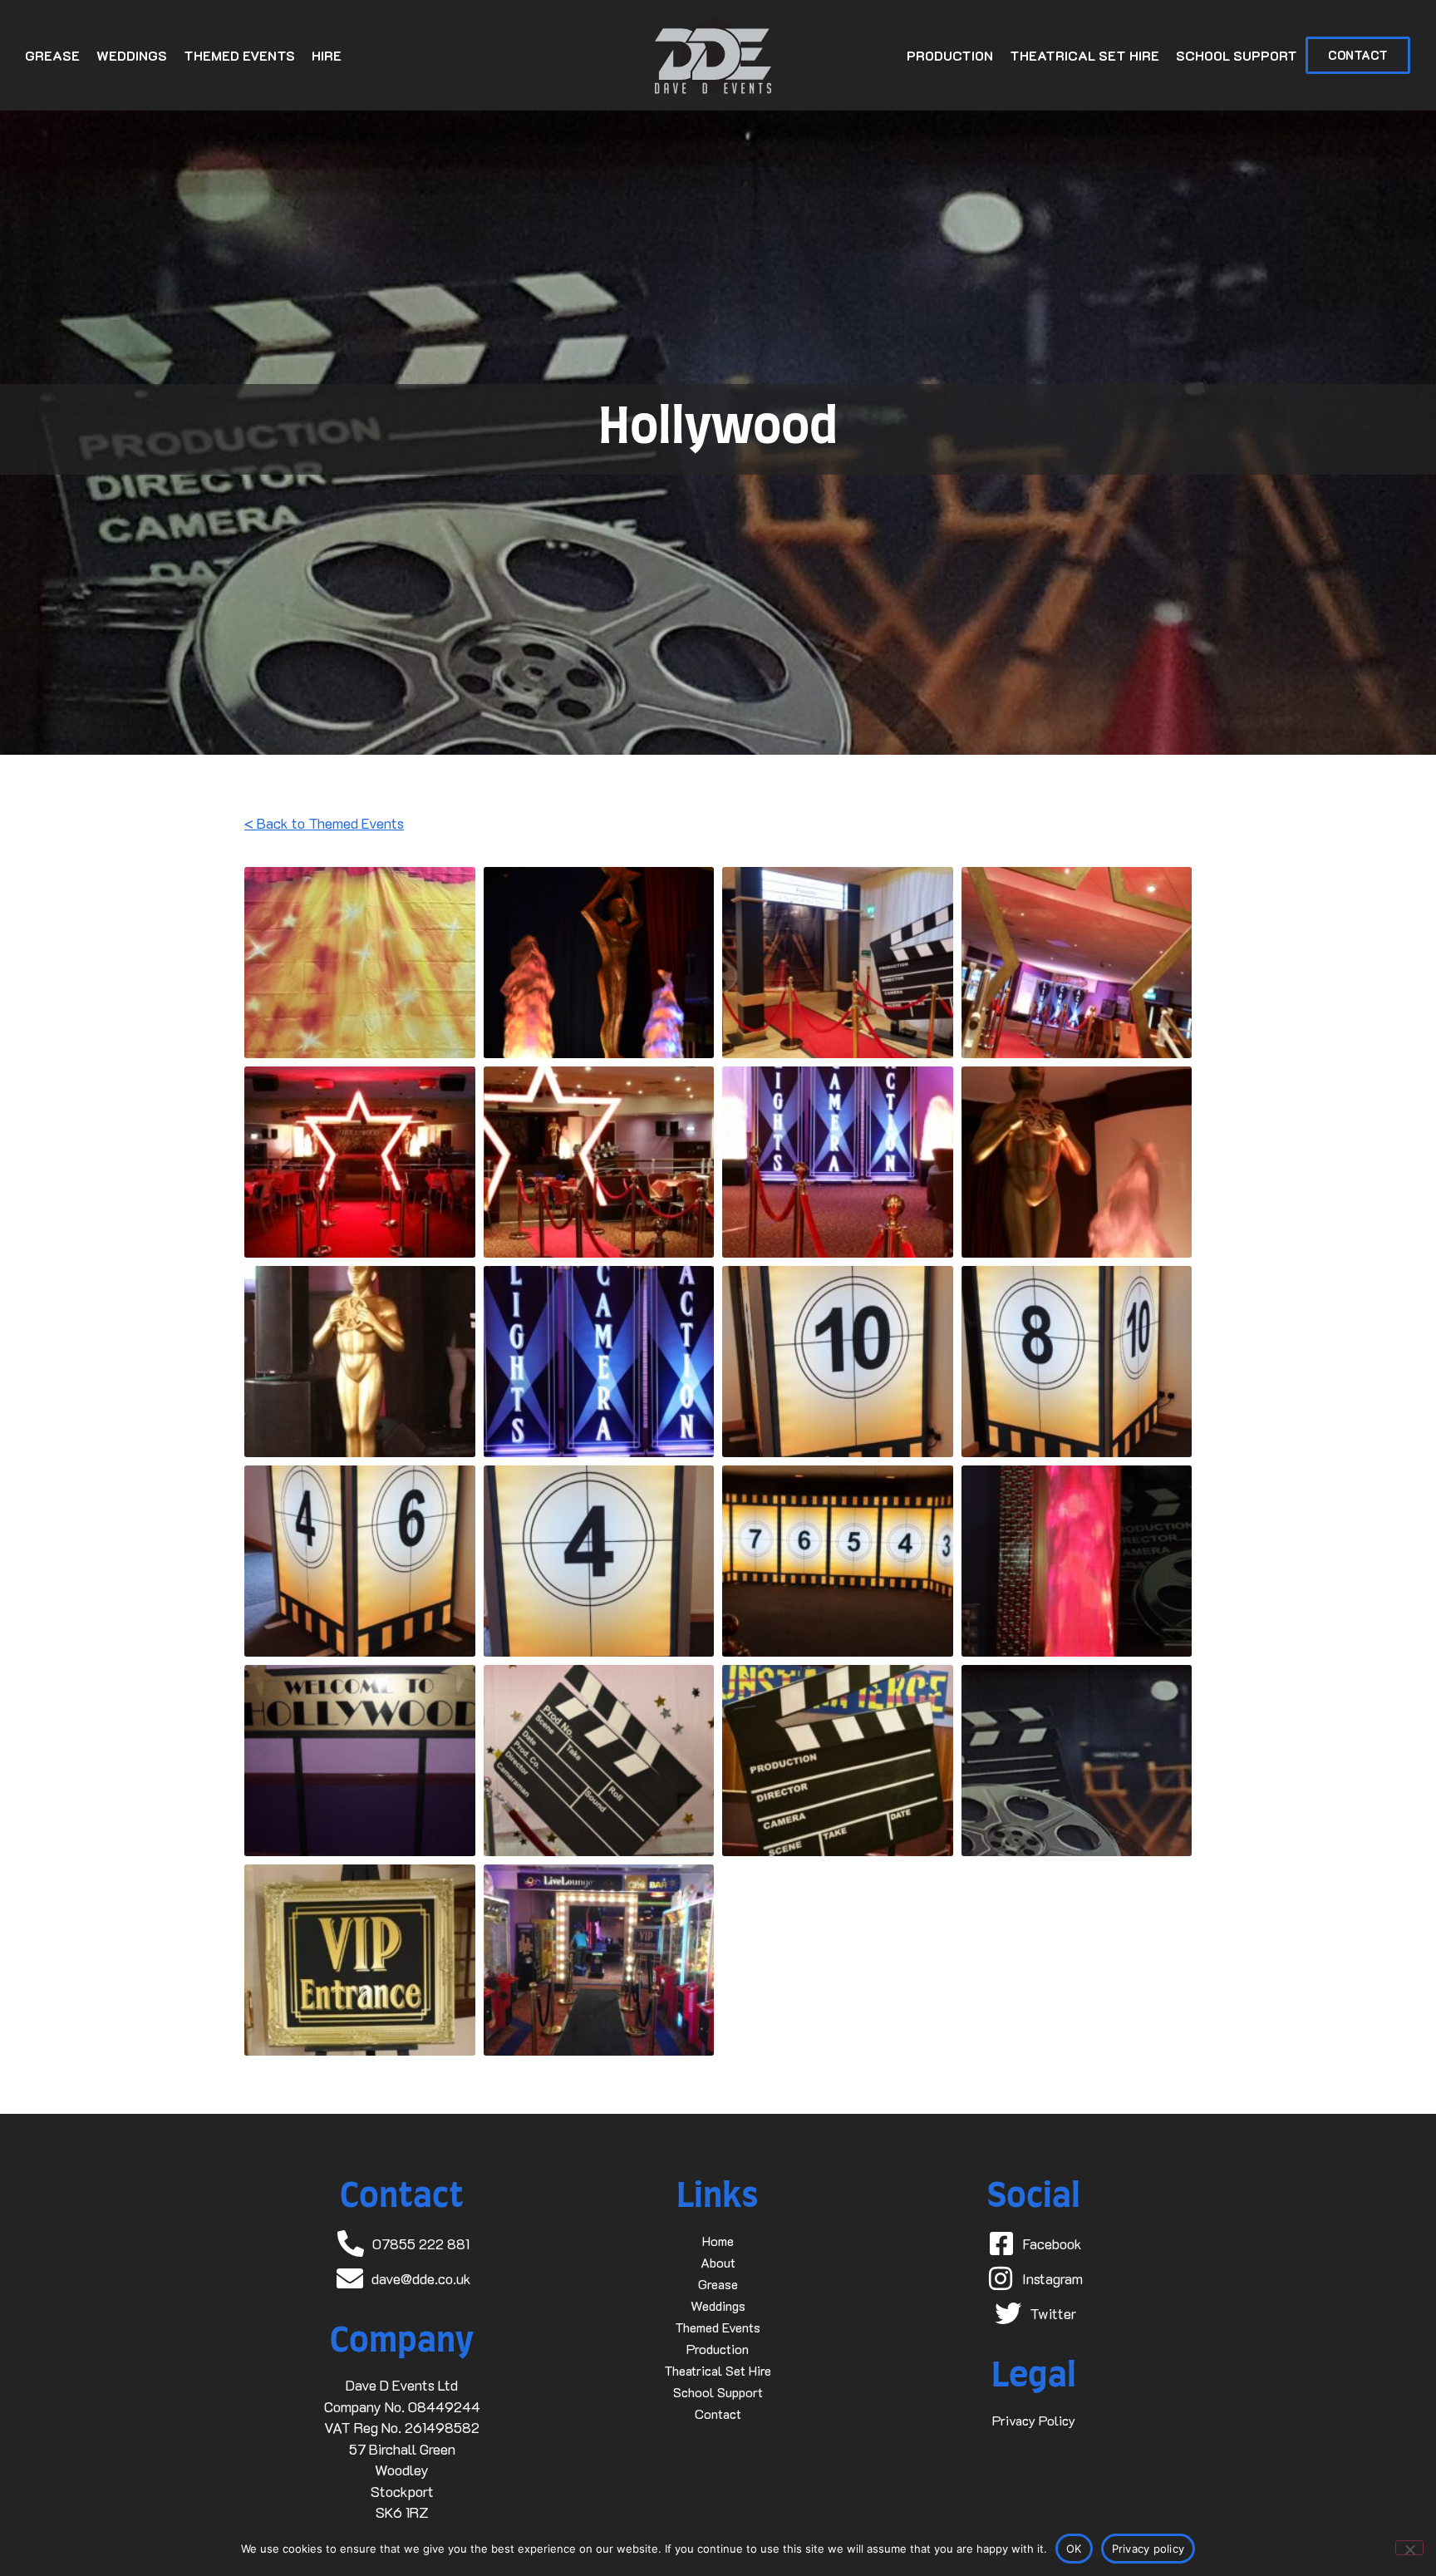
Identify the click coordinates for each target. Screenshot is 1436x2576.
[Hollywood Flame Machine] (1077, 1561)
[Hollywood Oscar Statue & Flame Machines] (599, 963)
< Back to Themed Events (324, 823)
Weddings (132, 55)
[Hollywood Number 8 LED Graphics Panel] (1077, 1362)
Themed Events (239, 55)
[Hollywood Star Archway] (1077, 963)
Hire (327, 55)
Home (718, 2241)
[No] (1409, 2548)
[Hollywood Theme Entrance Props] (838, 963)
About (718, 2262)
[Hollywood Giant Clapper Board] (599, 1761)
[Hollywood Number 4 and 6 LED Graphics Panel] (360, 1561)
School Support (1237, 55)
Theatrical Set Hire (1084, 55)
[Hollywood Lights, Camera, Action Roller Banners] (838, 1162)
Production (950, 55)
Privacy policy (1148, 2549)
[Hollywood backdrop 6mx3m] (1077, 1761)
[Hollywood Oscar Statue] (1077, 1162)
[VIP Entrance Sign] (360, 1960)
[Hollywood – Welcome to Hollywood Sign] (360, 1761)
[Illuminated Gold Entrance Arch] (599, 1960)
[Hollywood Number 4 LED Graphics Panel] (599, 1561)
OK (1074, 2549)
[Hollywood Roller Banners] (599, 1362)
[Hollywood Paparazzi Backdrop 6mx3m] (360, 963)
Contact (718, 2413)
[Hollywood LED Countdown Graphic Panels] (838, 1561)
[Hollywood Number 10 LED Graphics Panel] (838, 1362)
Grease (52, 55)
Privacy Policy (1034, 2420)
